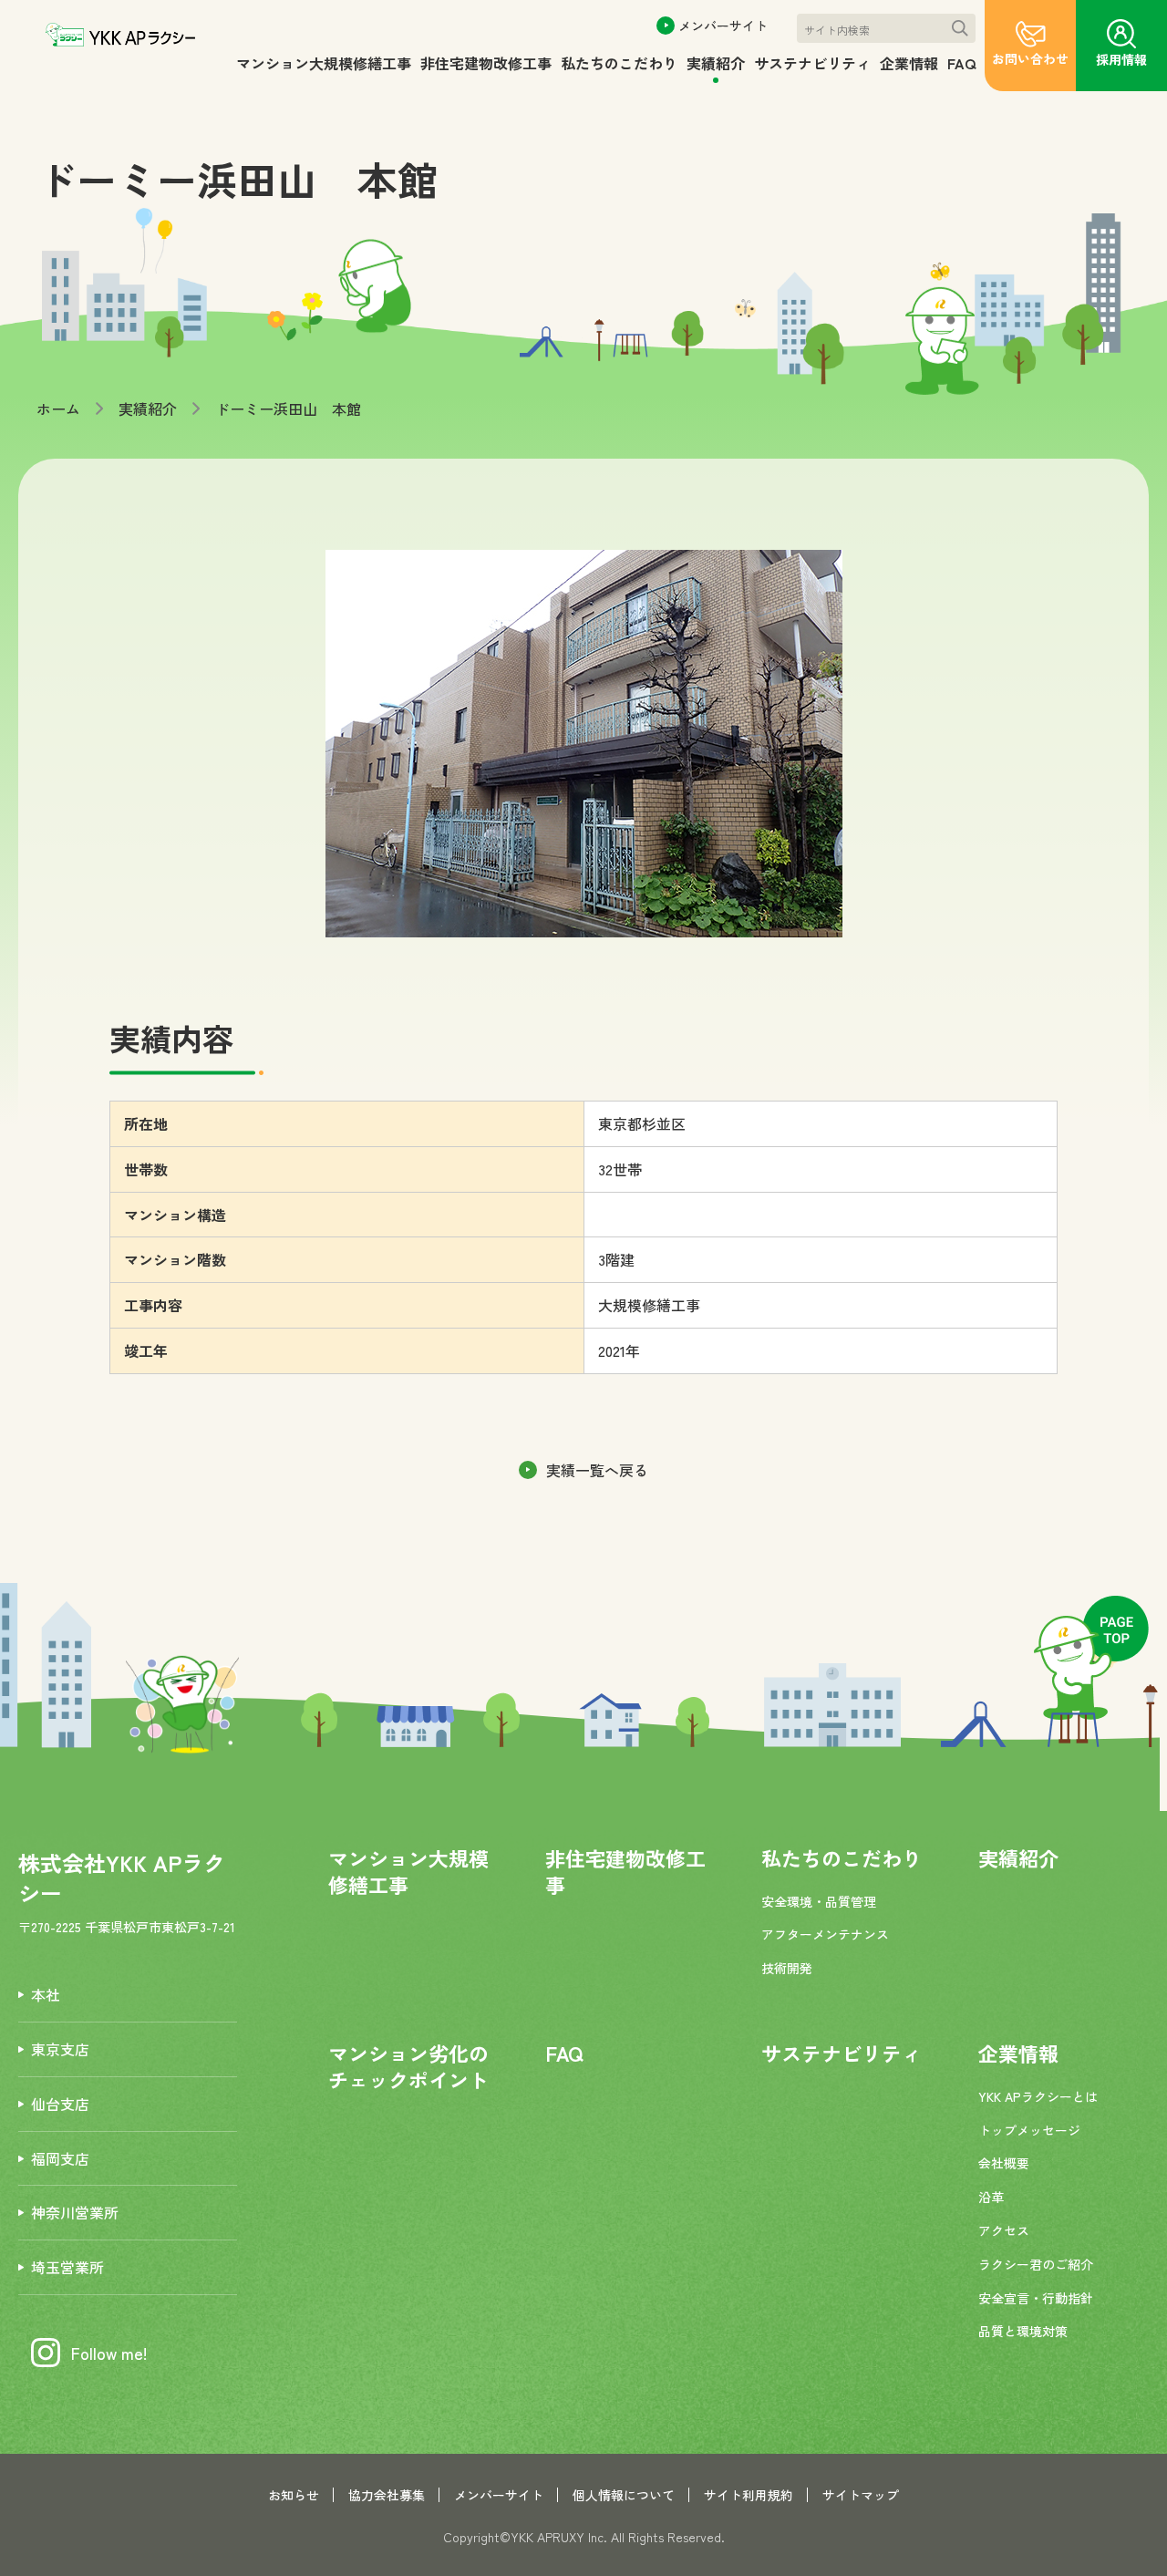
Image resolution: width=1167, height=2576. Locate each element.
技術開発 (787, 1968)
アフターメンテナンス (825, 1934)
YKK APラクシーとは (1038, 2096)
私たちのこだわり (619, 63)
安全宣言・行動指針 (1036, 2298)
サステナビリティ (812, 63)
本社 (46, 1994)
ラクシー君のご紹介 (1036, 2264)
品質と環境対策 (1023, 2331)
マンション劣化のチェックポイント (408, 2066)
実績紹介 (716, 63)
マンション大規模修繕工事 (324, 63)
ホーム (58, 409)
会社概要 (1004, 2163)
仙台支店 (60, 2104)
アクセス (1004, 2230)
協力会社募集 (387, 2495)
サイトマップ (861, 2495)
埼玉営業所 (67, 2267)
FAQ (961, 63)
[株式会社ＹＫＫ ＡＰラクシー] (120, 36)
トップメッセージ (1029, 2130)
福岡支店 (60, 2158)
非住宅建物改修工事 (486, 63)
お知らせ (294, 2495)
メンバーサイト (723, 26)
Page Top (1091, 1658)
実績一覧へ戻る (597, 1470)
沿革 (991, 2197)
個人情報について (624, 2495)
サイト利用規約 (749, 2495)
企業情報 (909, 63)
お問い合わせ (1030, 58)
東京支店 (60, 2049)
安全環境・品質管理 (819, 1901)
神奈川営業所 (75, 2212)
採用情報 (1121, 59)
